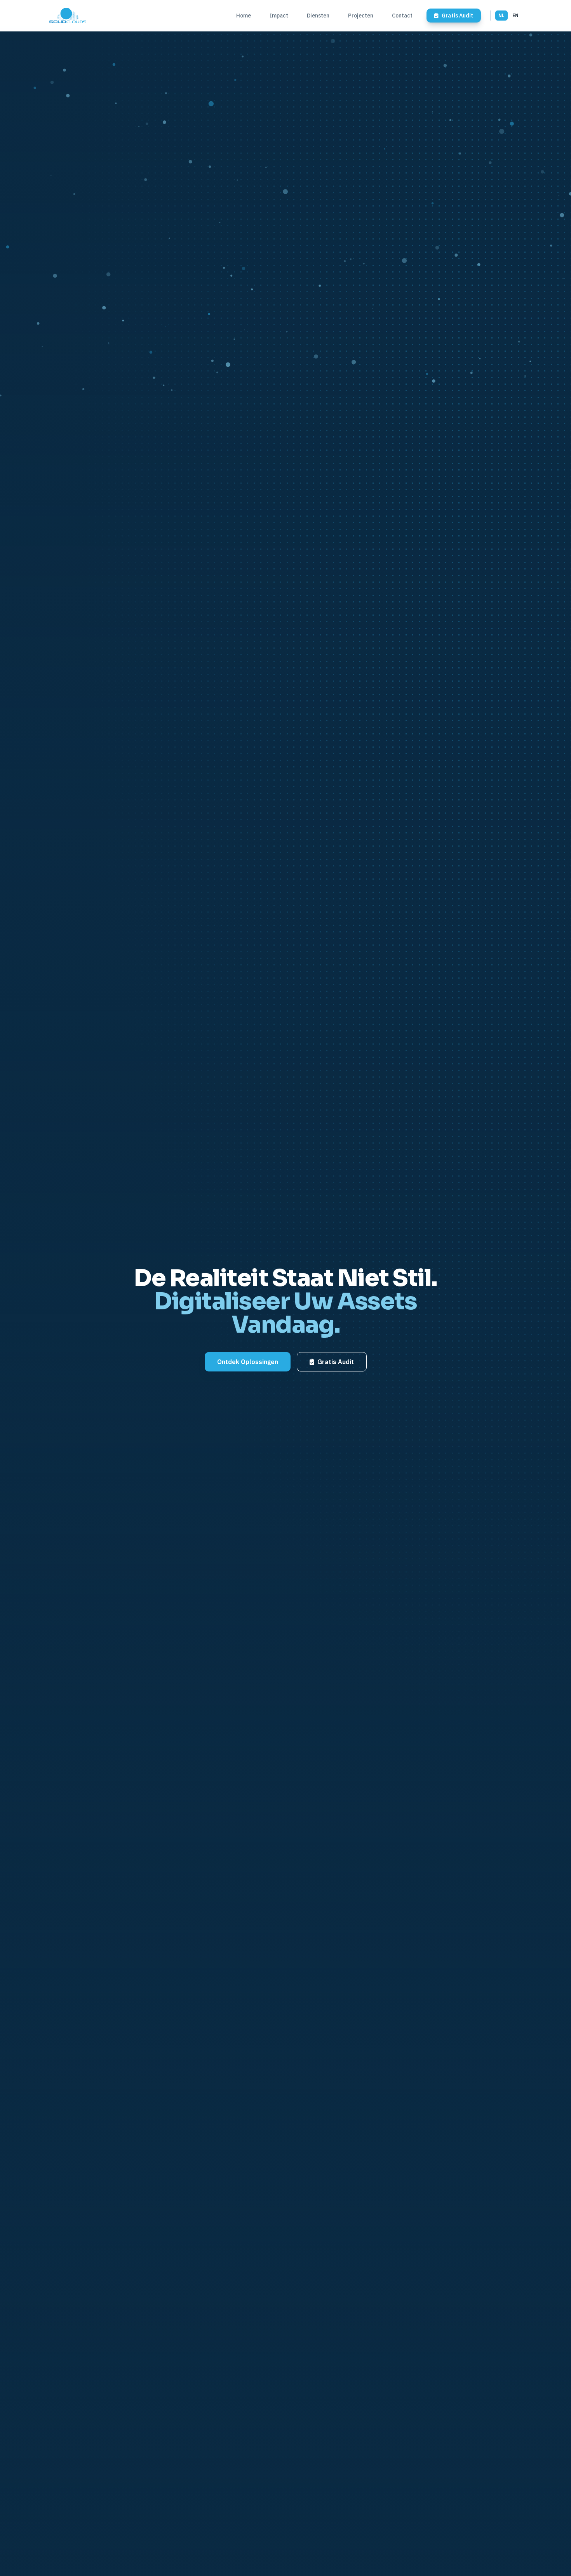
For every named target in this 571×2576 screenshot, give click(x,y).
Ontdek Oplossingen (248, 1362)
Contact (402, 16)
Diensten (318, 16)
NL (501, 15)
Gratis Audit (336, 1362)
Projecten (361, 16)
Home (244, 16)
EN (515, 15)
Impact (279, 16)
